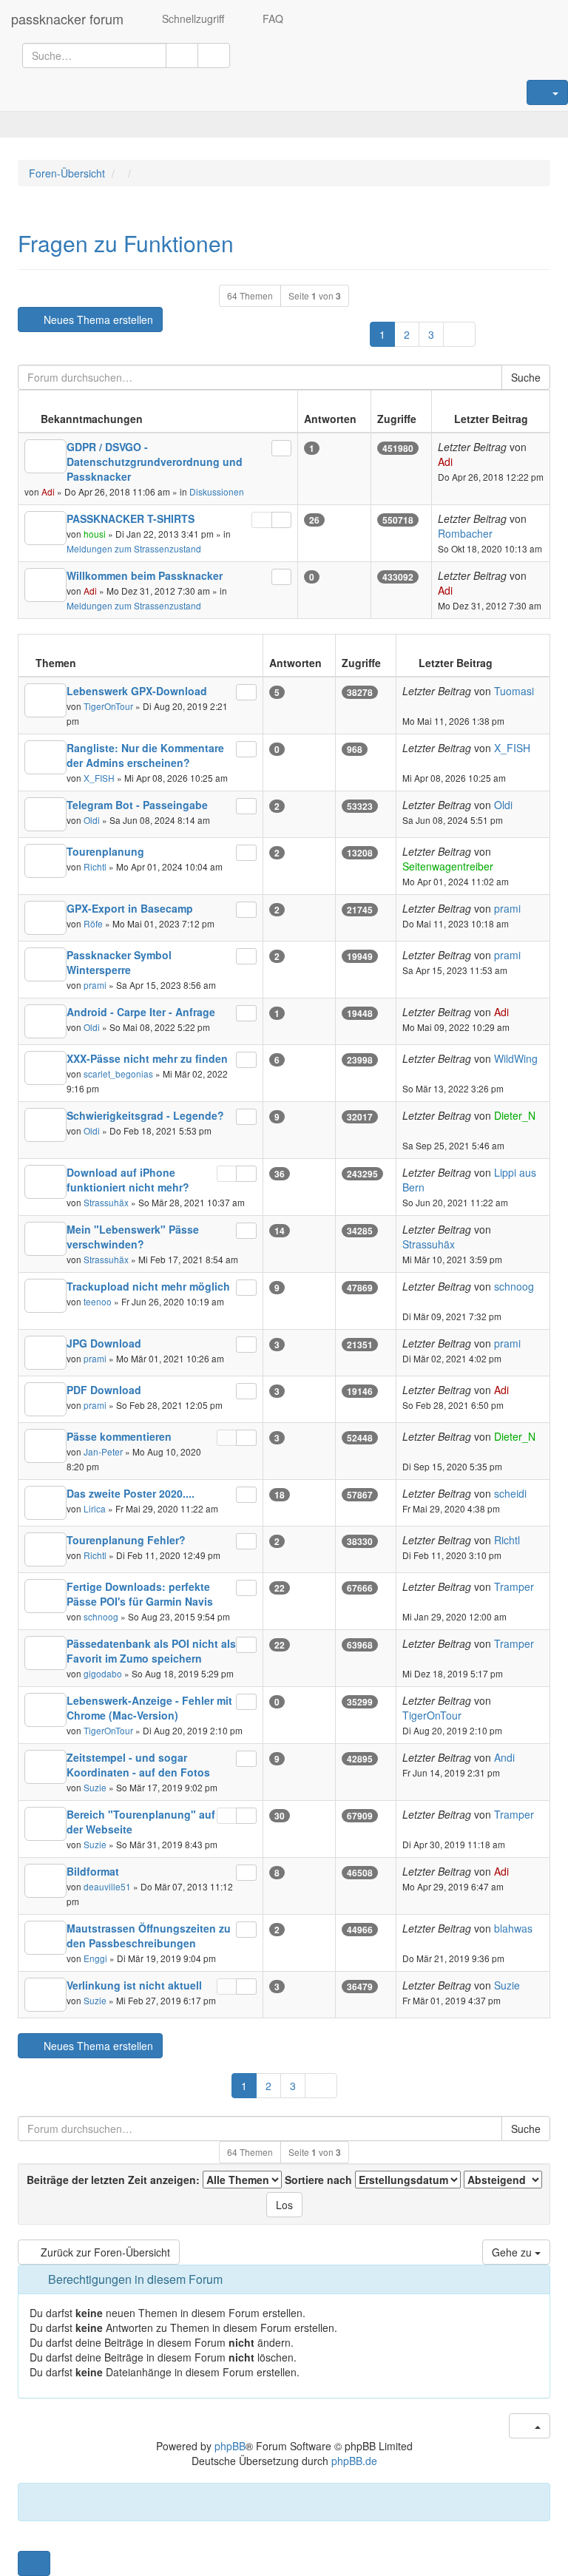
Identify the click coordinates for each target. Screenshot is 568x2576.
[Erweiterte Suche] (214, 55)
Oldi (92, 820)
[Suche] (182, 55)
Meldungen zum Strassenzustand (134, 548)
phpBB (230, 2446)
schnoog (514, 1286)
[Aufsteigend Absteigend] (503, 2180)
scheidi (510, 1493)
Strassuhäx (106, 1202)
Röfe (93, 923)
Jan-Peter (103, 1451)
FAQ (271, 18)
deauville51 (107, 1886)
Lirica (95, 1508)
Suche (526, 377)
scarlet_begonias (118, 1074)
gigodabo (103, 1673)
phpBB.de (354, 2461)
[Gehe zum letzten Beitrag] (461, 462)
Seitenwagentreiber (448, 866)
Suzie (95, 1787)
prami (507, 908)
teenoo (98, 1301)
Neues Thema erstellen (97, 320)
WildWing (516, 1058)
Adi (48, 491)
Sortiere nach (320, 2180)
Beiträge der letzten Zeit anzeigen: (115, 2180)
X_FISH (99, 778)
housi (95, 534)
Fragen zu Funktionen (126, 243)
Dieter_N (515, 1115)
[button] (459, 334)
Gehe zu (513, 2252)
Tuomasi (514, 691)
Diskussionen (217, 491)
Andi (504, 1757)
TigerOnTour (108, 706)
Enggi (95, 1958)
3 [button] (431, 334)
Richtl (95, 866)
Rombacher (465, 533)
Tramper (514, 1586)
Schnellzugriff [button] (192, 18)
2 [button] (407, 334)
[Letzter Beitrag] (281, 448)
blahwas (513, 1928)
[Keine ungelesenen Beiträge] (45, 456)
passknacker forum (67, 18)
